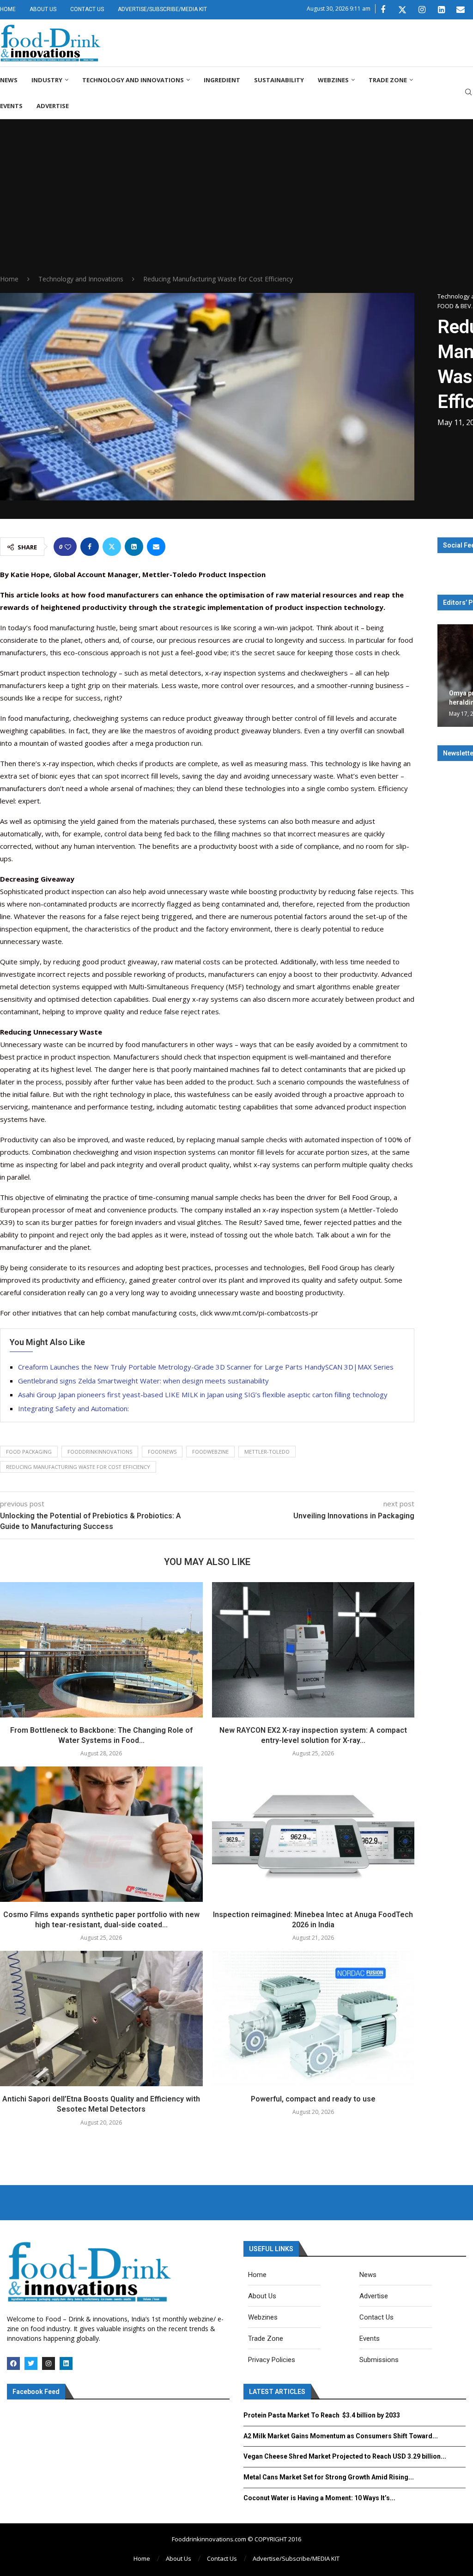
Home (8, 9)
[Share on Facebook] (90, 547)
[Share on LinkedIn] (134, 547)
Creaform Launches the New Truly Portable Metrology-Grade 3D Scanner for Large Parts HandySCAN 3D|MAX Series (206, 1367)
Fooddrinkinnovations (100, 1452)
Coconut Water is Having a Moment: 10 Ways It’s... (319, 2498)
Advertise (53, 106)
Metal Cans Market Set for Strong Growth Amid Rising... (329, 2477)
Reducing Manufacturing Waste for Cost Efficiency (78, 1467)
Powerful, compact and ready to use (313, 2099)
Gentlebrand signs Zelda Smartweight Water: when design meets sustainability (143, 1381)
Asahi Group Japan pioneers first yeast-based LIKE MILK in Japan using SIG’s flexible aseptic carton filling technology (203, 1395)
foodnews (162, 1452)
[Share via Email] (156, 547)
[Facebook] (383, 10)
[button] (446, 675)
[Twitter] (402, 10)
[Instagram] (422, 10)
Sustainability (279, 80)
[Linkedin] (441, 10)
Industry (47, 80)
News (9, 80)
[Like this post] (68, 547)
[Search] (468, 93)
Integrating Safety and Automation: (73, 1408)
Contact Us (87, 9)
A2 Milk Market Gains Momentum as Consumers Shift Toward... (341, 2436)
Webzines (333, 80)
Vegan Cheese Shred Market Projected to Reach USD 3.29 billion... (345, 2456)
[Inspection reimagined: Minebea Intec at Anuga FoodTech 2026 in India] (313, 1834)
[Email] (461, 10)
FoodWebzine (210, 1452)
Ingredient (222, 80)
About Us (43, 9)
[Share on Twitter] (112, 547)
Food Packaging (29, 1452)
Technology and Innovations (133, 80)
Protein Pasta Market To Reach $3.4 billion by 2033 (322, 2415)
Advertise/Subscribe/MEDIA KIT (162, 9)
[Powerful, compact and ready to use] (313, 2018)
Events (11, 106)
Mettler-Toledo (267, 1452)
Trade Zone (388, 80)
